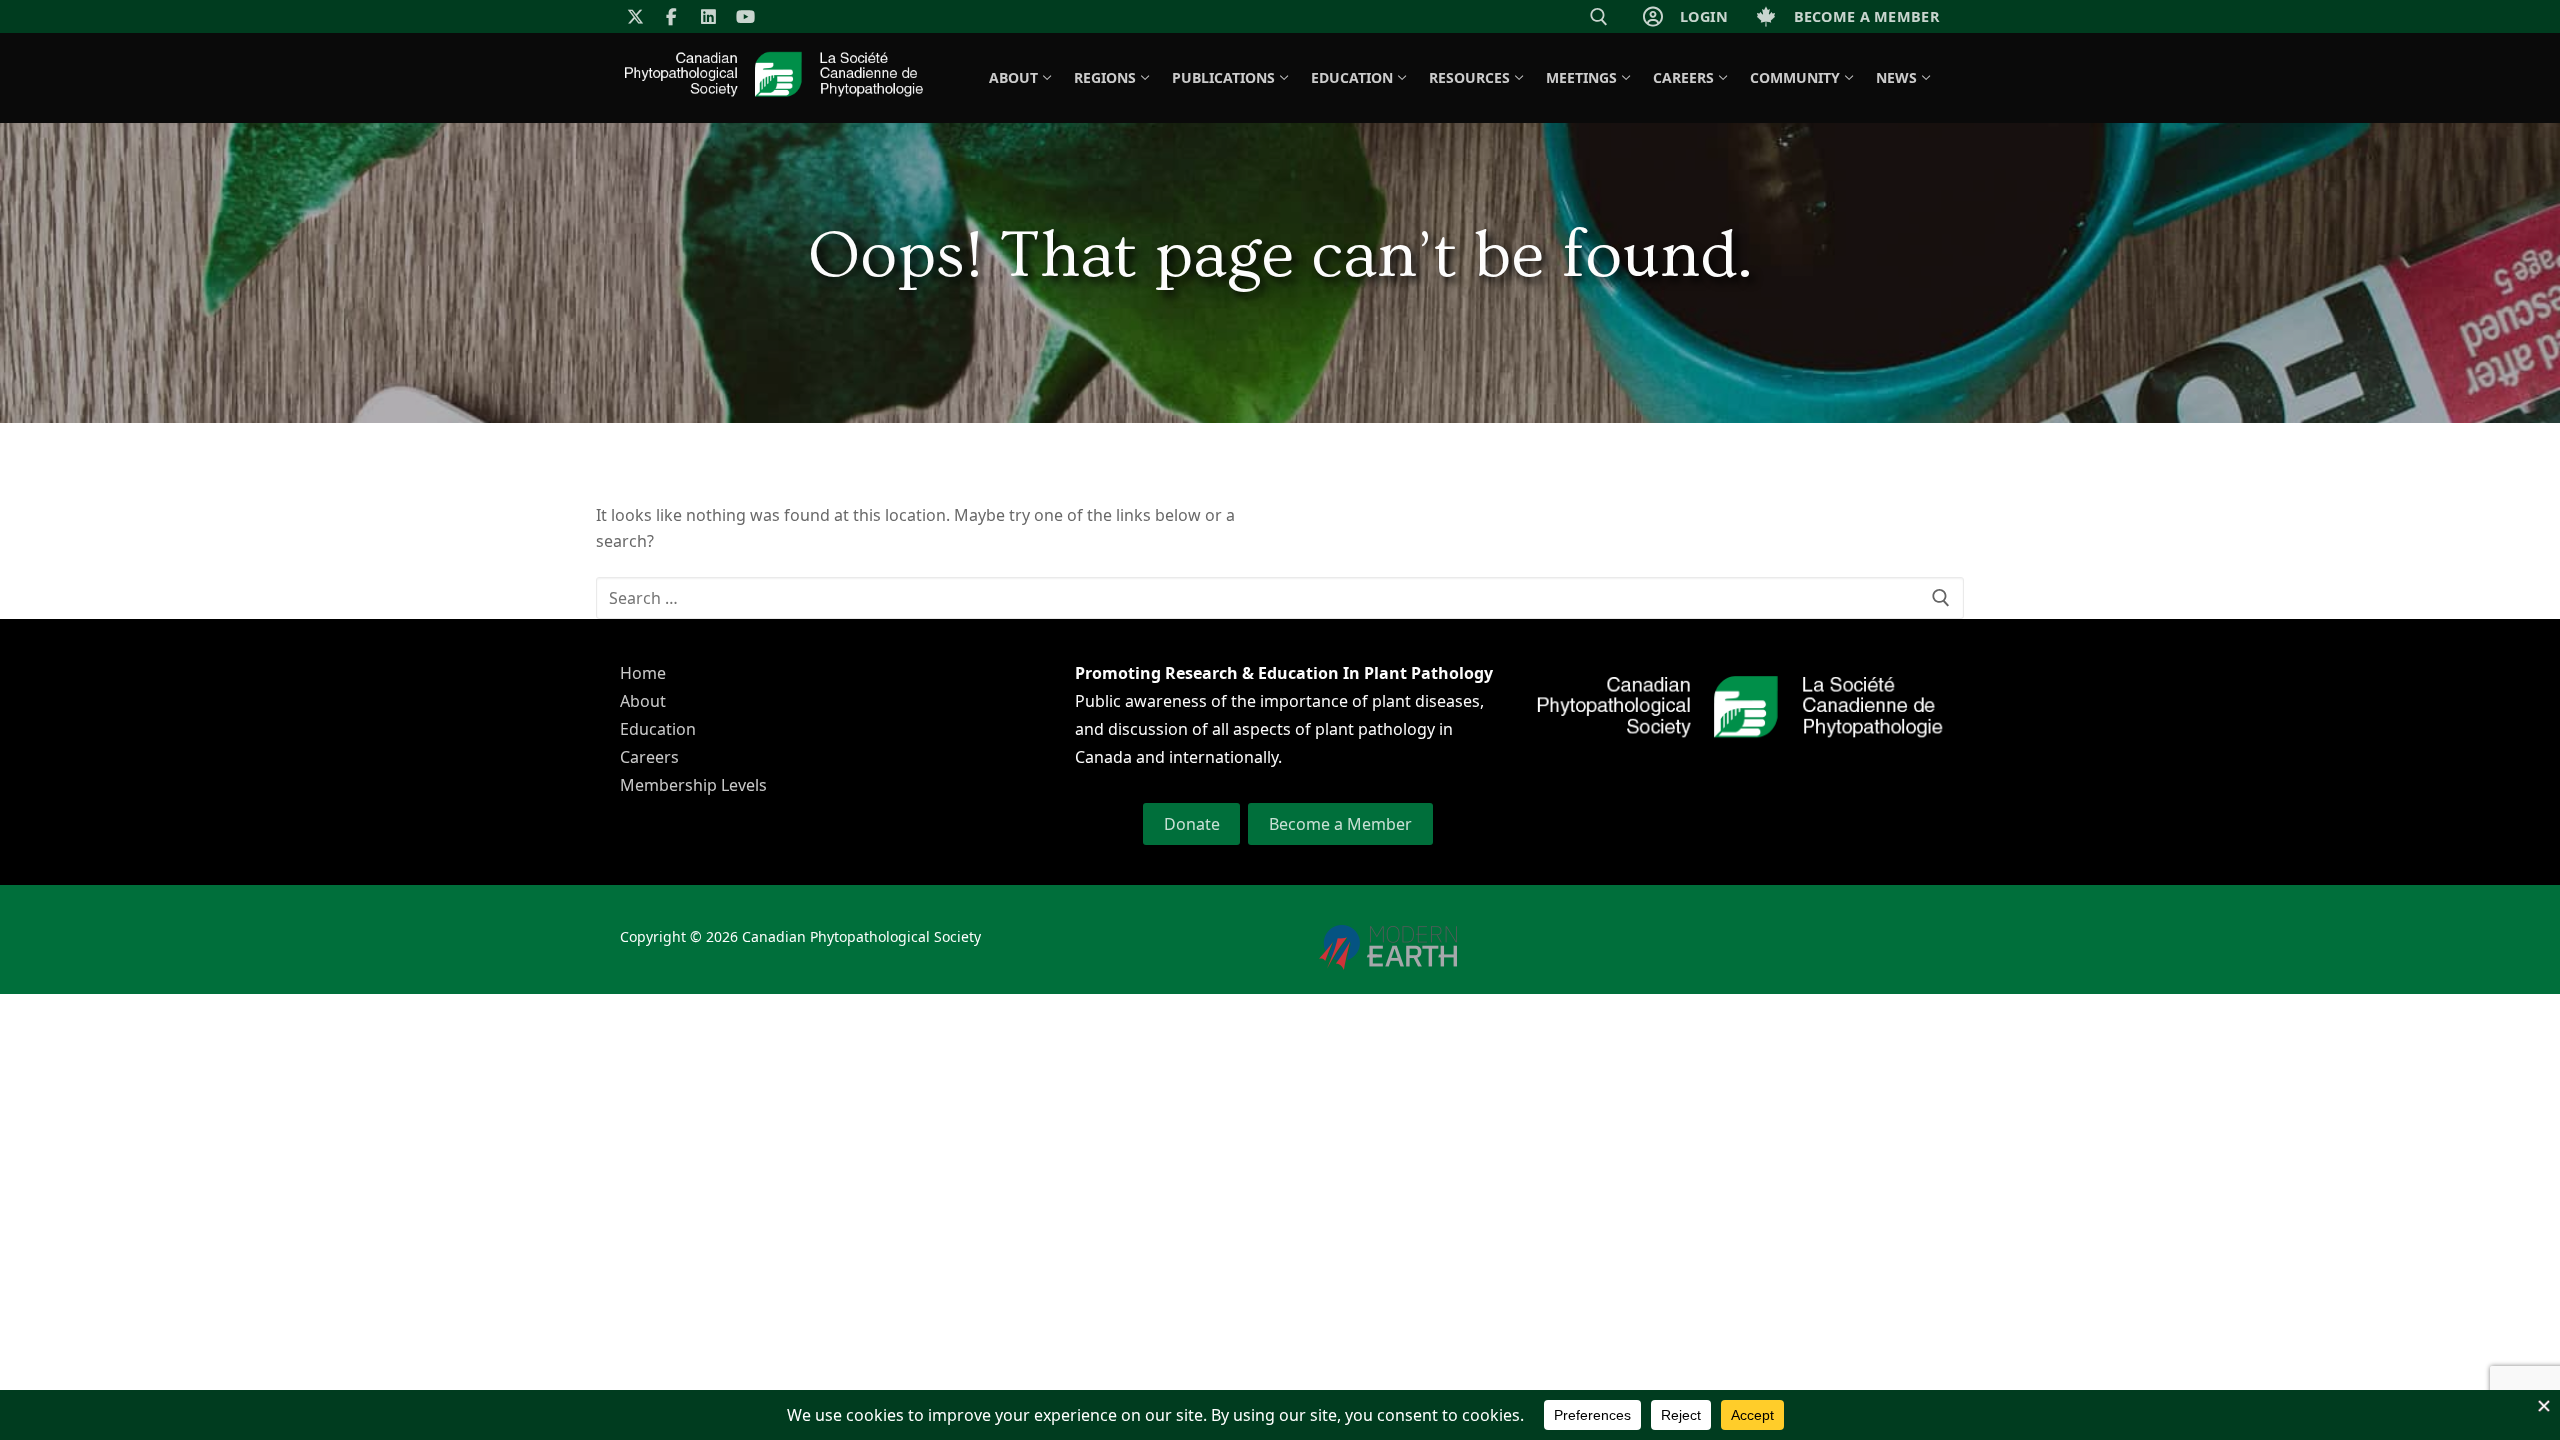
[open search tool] (1599, 17)
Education (658, 729)
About (643, 701)
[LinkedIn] (708, 16)
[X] (635, 16)
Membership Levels (693, 785)
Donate (1192, 824)
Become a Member (1340, 824)
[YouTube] (745, 16)
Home (643, 673)
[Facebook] (672, 16)
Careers (649, 757)
